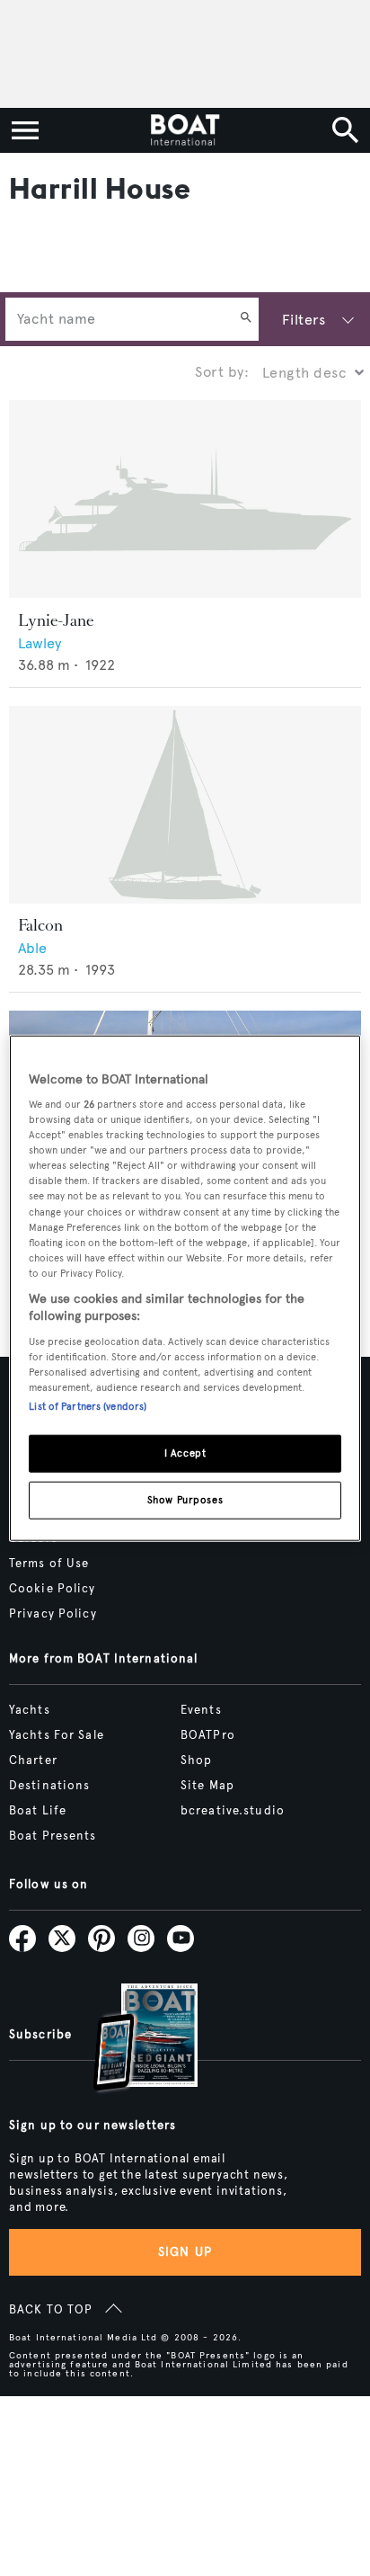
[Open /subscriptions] (130, 2040)
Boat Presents (53, 1836)
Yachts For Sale (57, 1735)
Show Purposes (185, 1500)
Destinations (49, 1786)
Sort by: (222, 372)
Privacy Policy (53, 1614)
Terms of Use (49, 1564)
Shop (196, 1760)
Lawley (40, 643)
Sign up (185, 2252)
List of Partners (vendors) (88, 1406)
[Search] (246, 319)
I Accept (185, 1453)
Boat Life (38, 1811)
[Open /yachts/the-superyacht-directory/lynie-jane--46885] (185, 499)
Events (201, 1710)
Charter (33, 1760)
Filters (304, 320)
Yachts (30, 1710)
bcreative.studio (233, 1811)
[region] (185, 1288)
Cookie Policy (53, 1589)
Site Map (207, 1786)
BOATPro (208, 1735)
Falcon (40, 925)
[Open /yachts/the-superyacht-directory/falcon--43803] (185, 805)
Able (32, 948)
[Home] (185, 130)
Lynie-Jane (56, 620)
